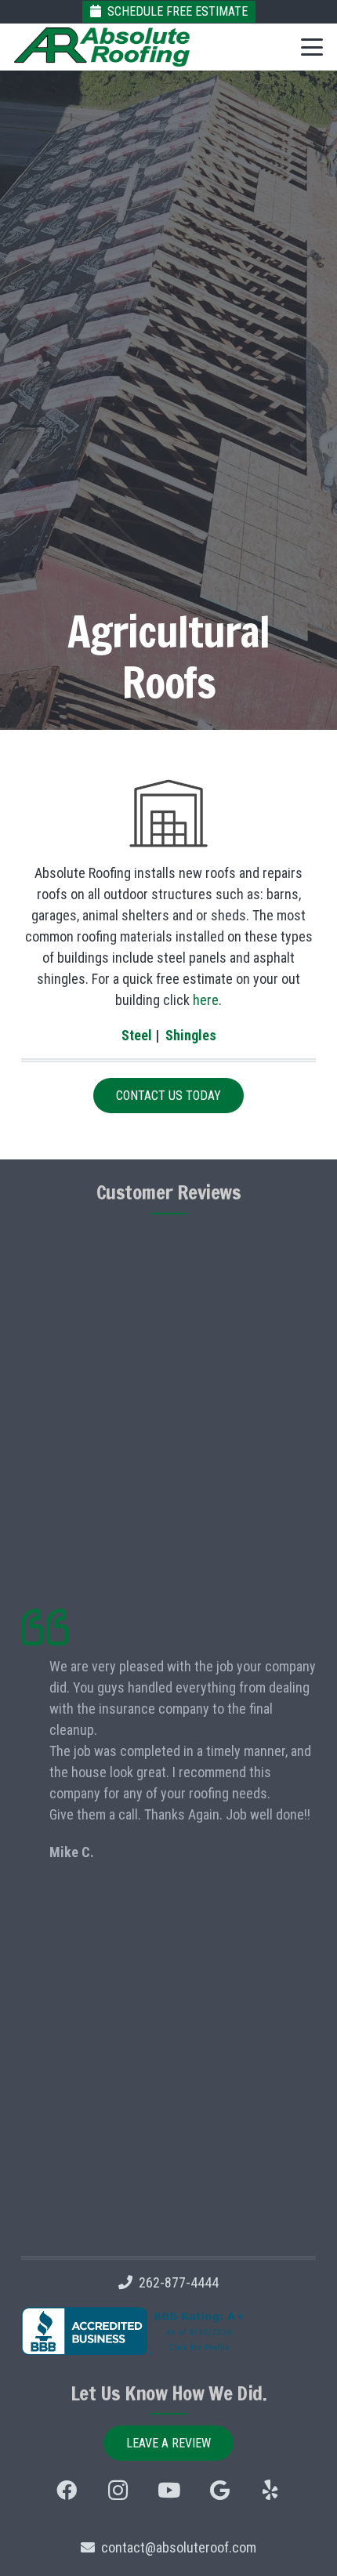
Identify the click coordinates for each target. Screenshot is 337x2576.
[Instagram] (118, 2490)
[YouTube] (169, 2490)
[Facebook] (67, 2490)
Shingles (191, 1035)
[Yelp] (271, 2490)
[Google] (220, 2490)
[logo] (102, 47)
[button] (312, 47)
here (206, 1000)
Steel (137, 1035)
